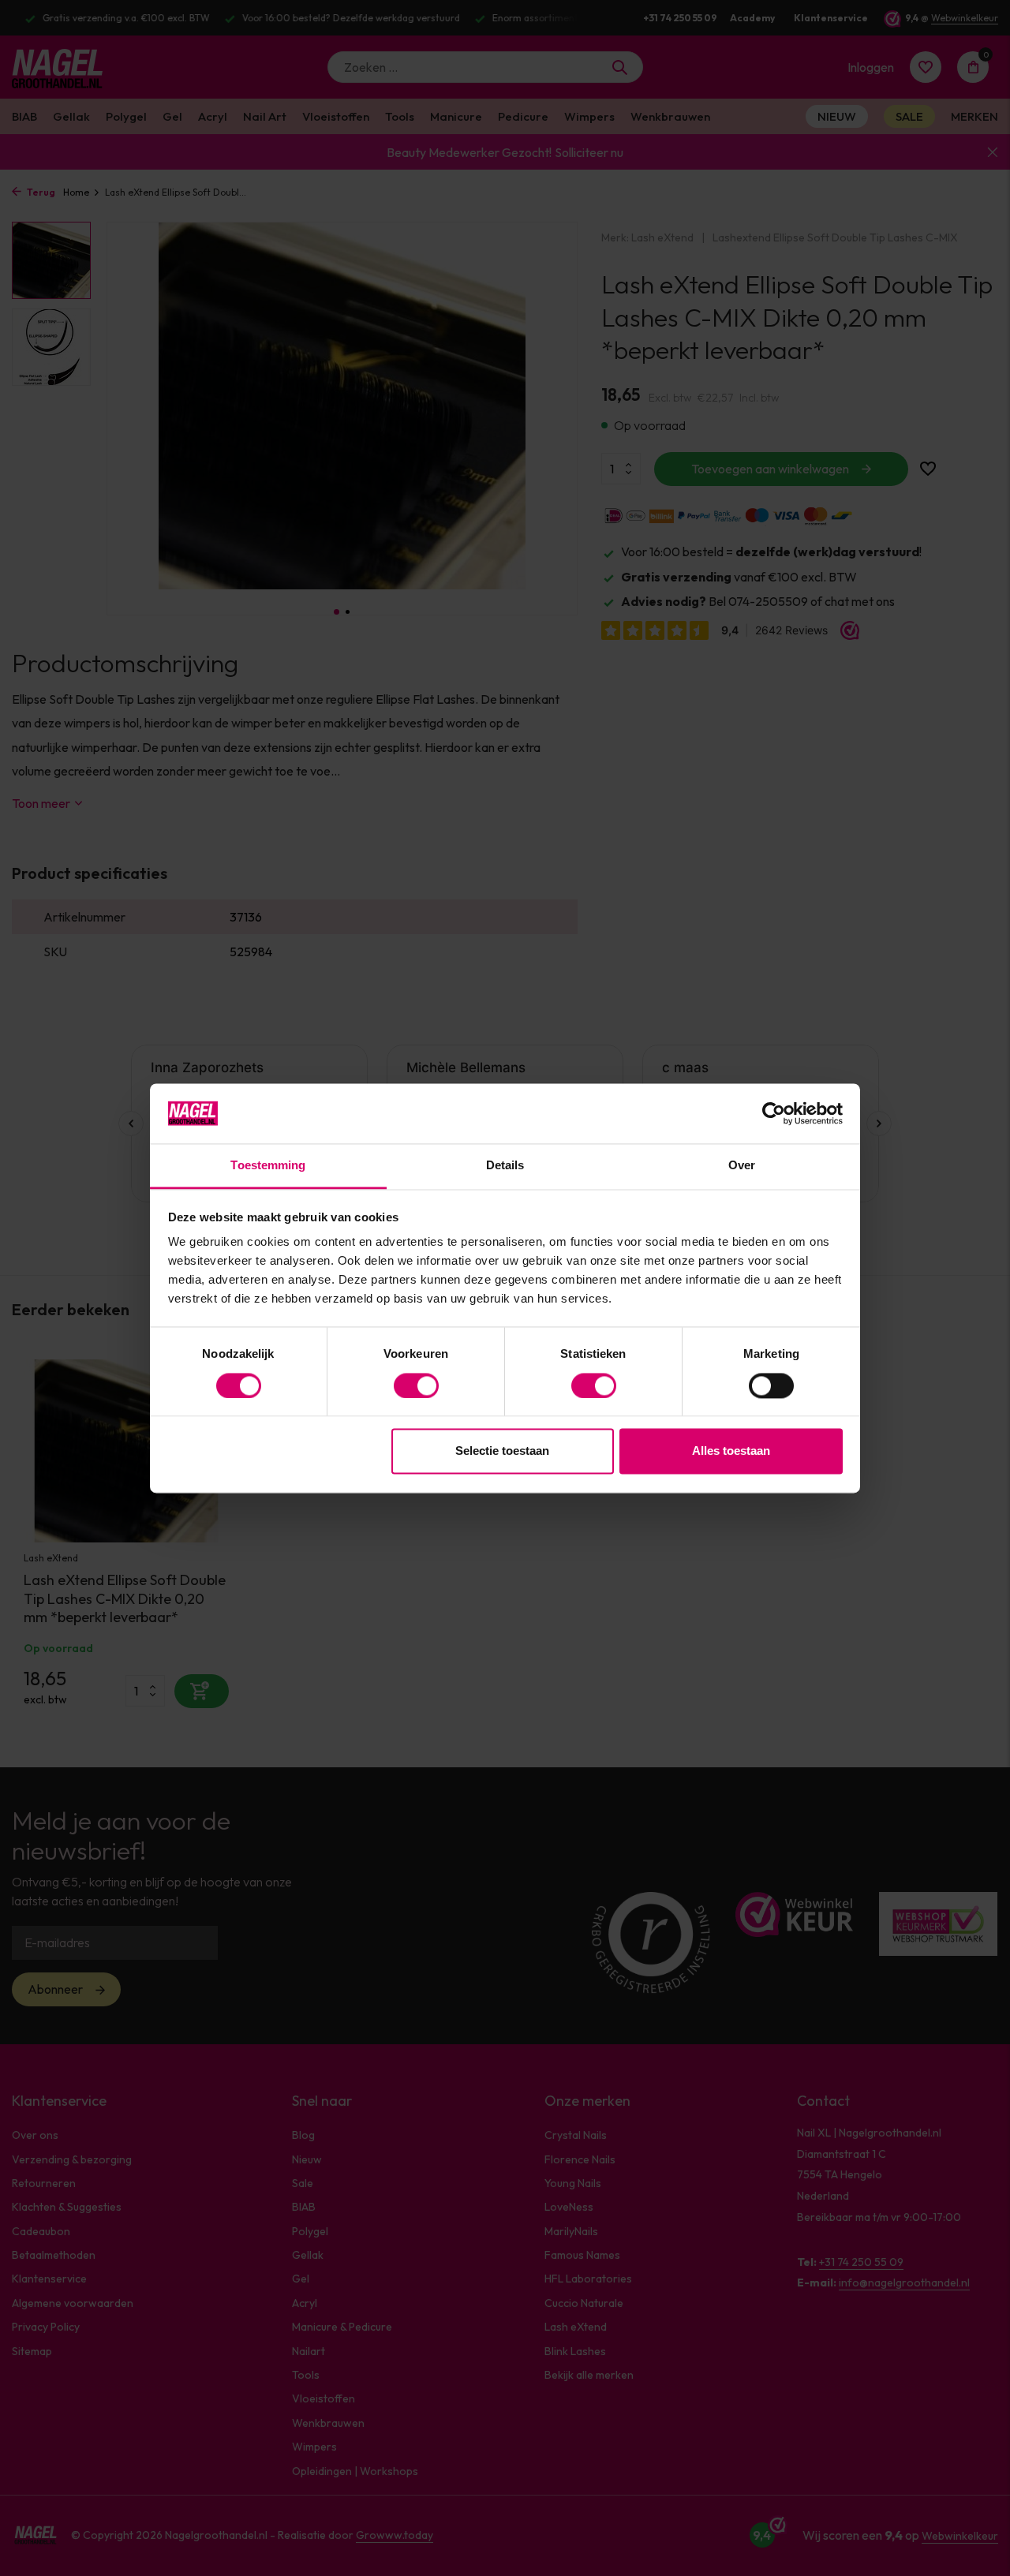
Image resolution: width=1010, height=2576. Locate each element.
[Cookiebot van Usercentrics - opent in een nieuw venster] (774, 1113)
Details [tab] (505, 1166)
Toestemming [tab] (268, 1166)
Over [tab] (742, 1166)
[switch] (416, 1385)
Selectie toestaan (502, 1451)
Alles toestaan (731, 1451)
